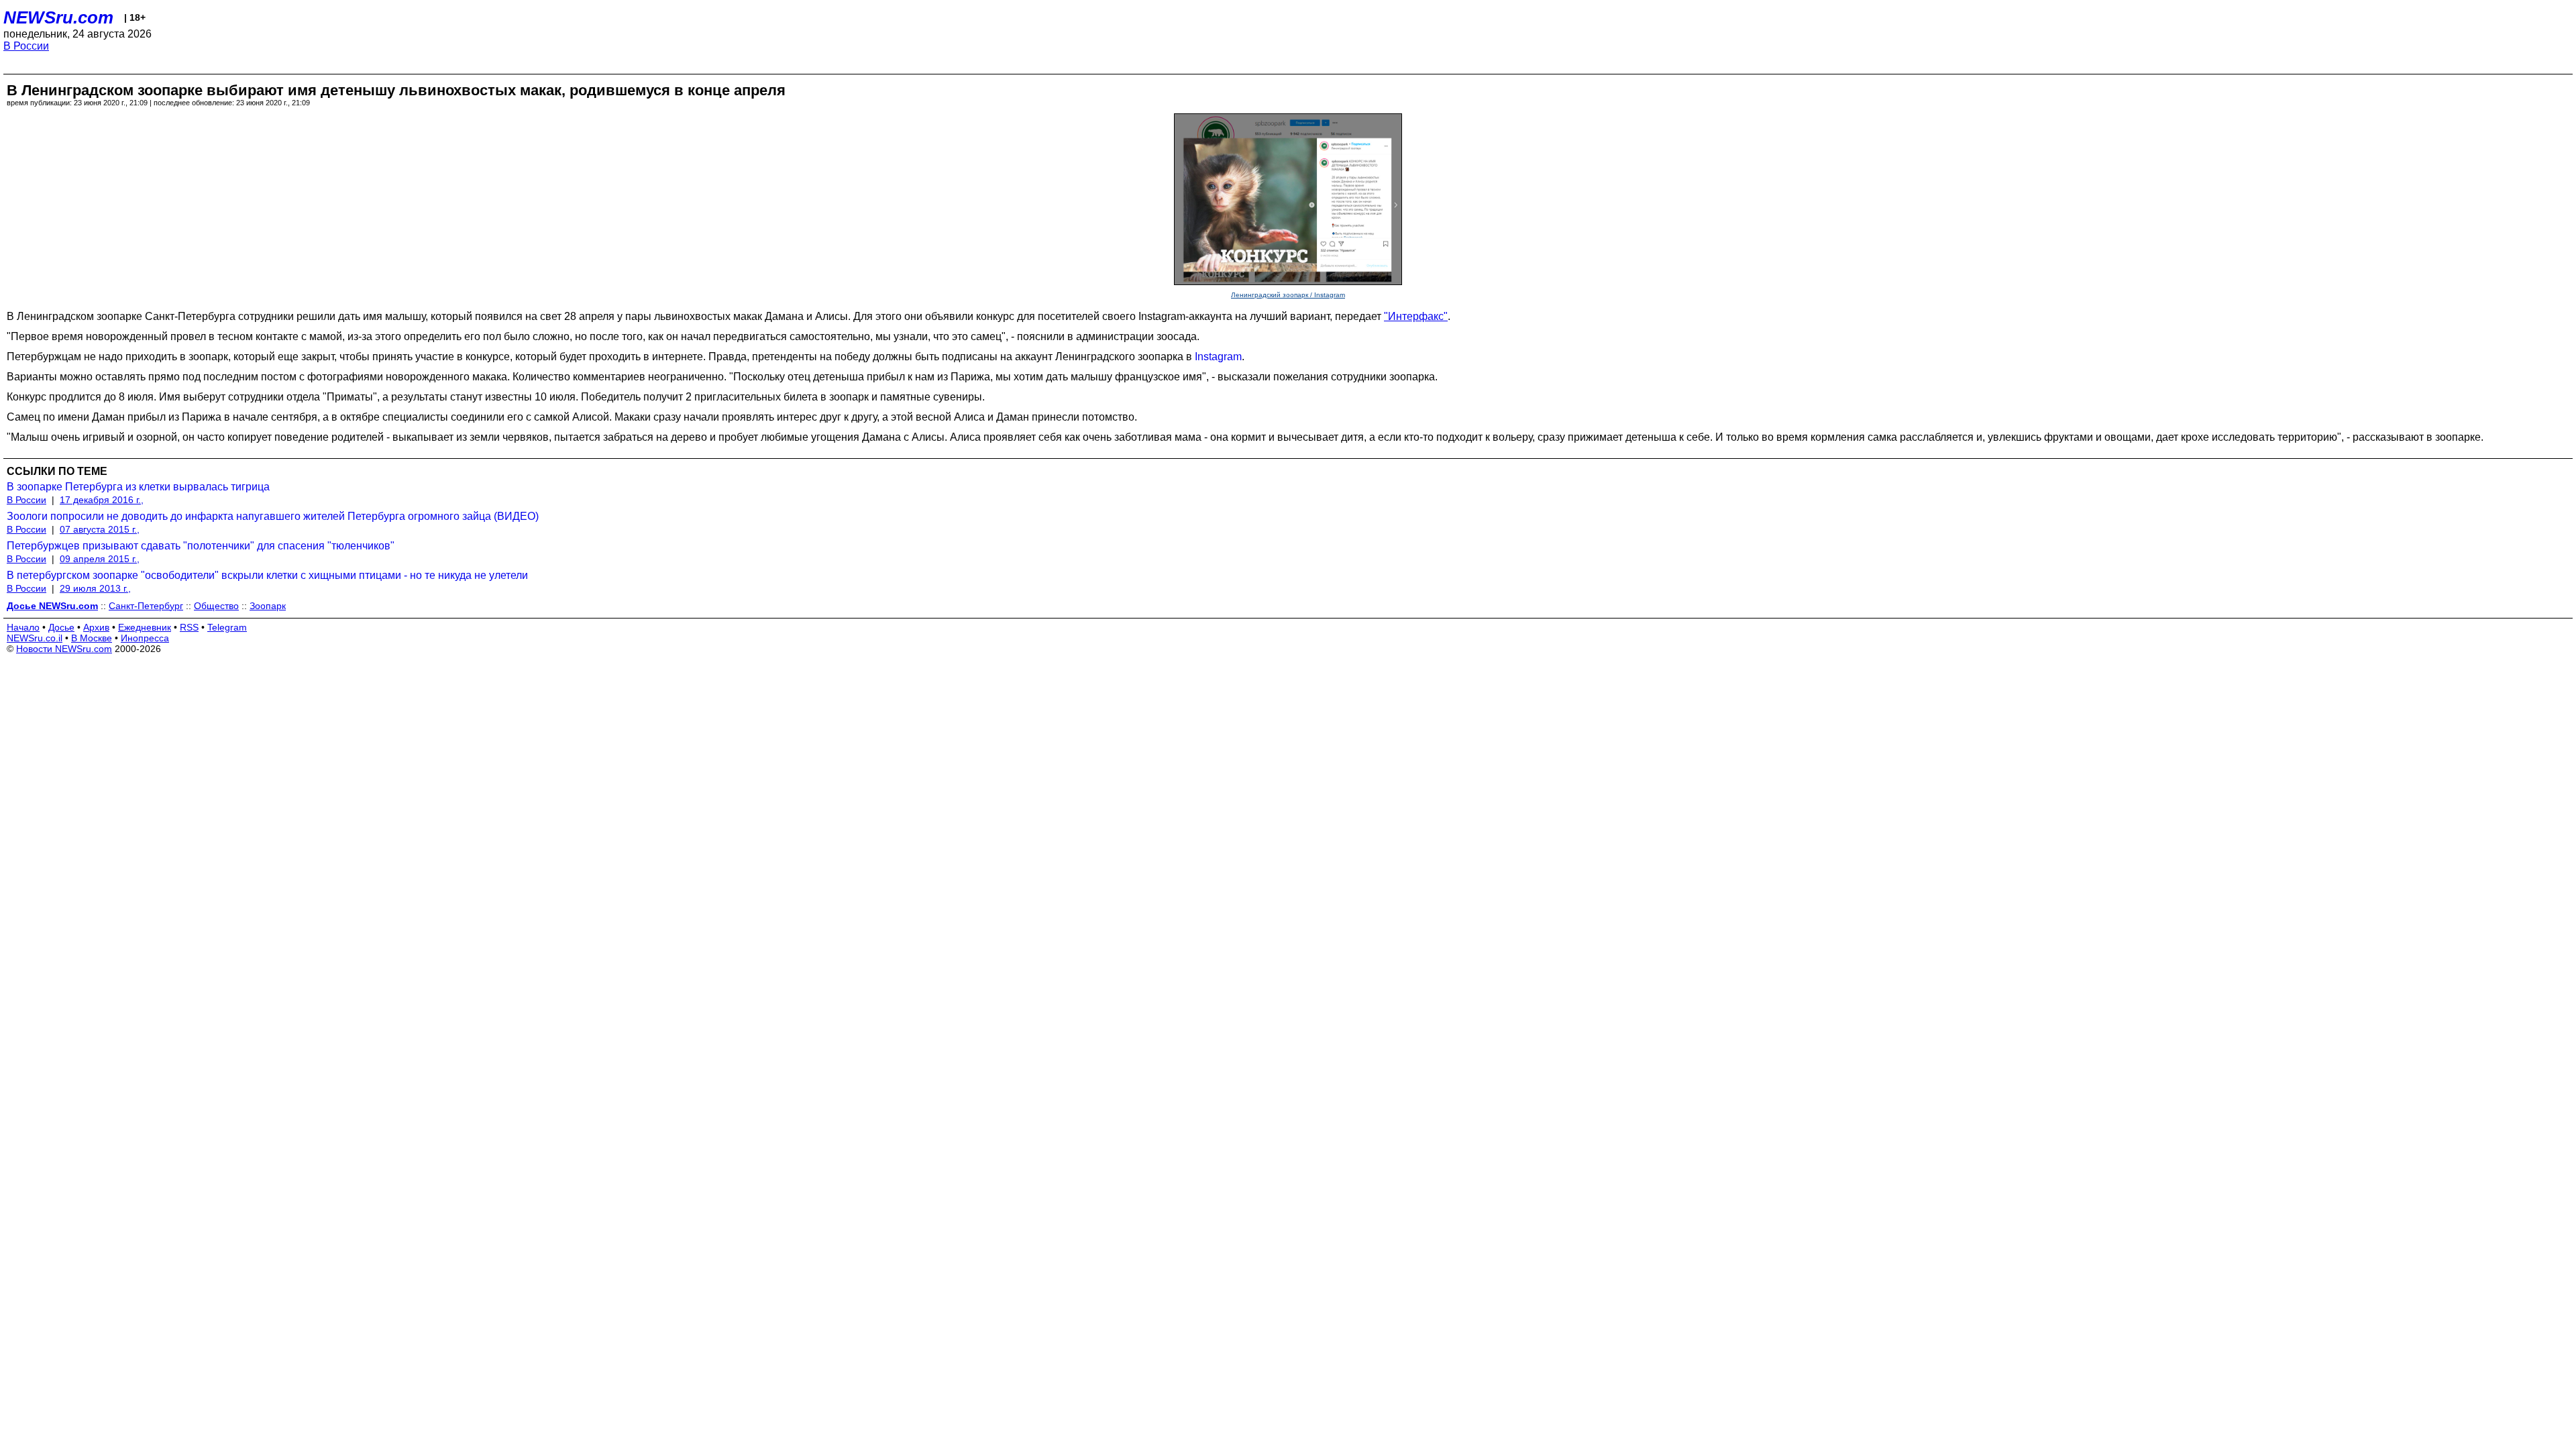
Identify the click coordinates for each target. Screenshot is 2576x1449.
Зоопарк (268, 606)
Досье (61, 627)
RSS (189, 627)
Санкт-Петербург (146, 606)
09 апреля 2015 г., (100, 559)
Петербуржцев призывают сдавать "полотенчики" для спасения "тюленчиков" (201, 546)
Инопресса (145, 638)
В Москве (92, 638)
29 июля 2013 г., (95, 588)
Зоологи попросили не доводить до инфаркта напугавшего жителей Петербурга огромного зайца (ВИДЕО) (273, 516)
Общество (216, 606)
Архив (96, 627)
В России (26, 46)
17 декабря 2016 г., (102, 500)
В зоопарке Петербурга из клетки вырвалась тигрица (138, 487)
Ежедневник (145, 627)
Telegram (227, 627)
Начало (23, 627)
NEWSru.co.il (35, 638)
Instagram (1218, 357)
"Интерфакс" (1416, 316)
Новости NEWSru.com (64, 649)
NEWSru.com (58, 17)
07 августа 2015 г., (100, 529)
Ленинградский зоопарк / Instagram (1288, 295)
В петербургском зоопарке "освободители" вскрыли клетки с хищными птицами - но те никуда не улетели (267, 575)
